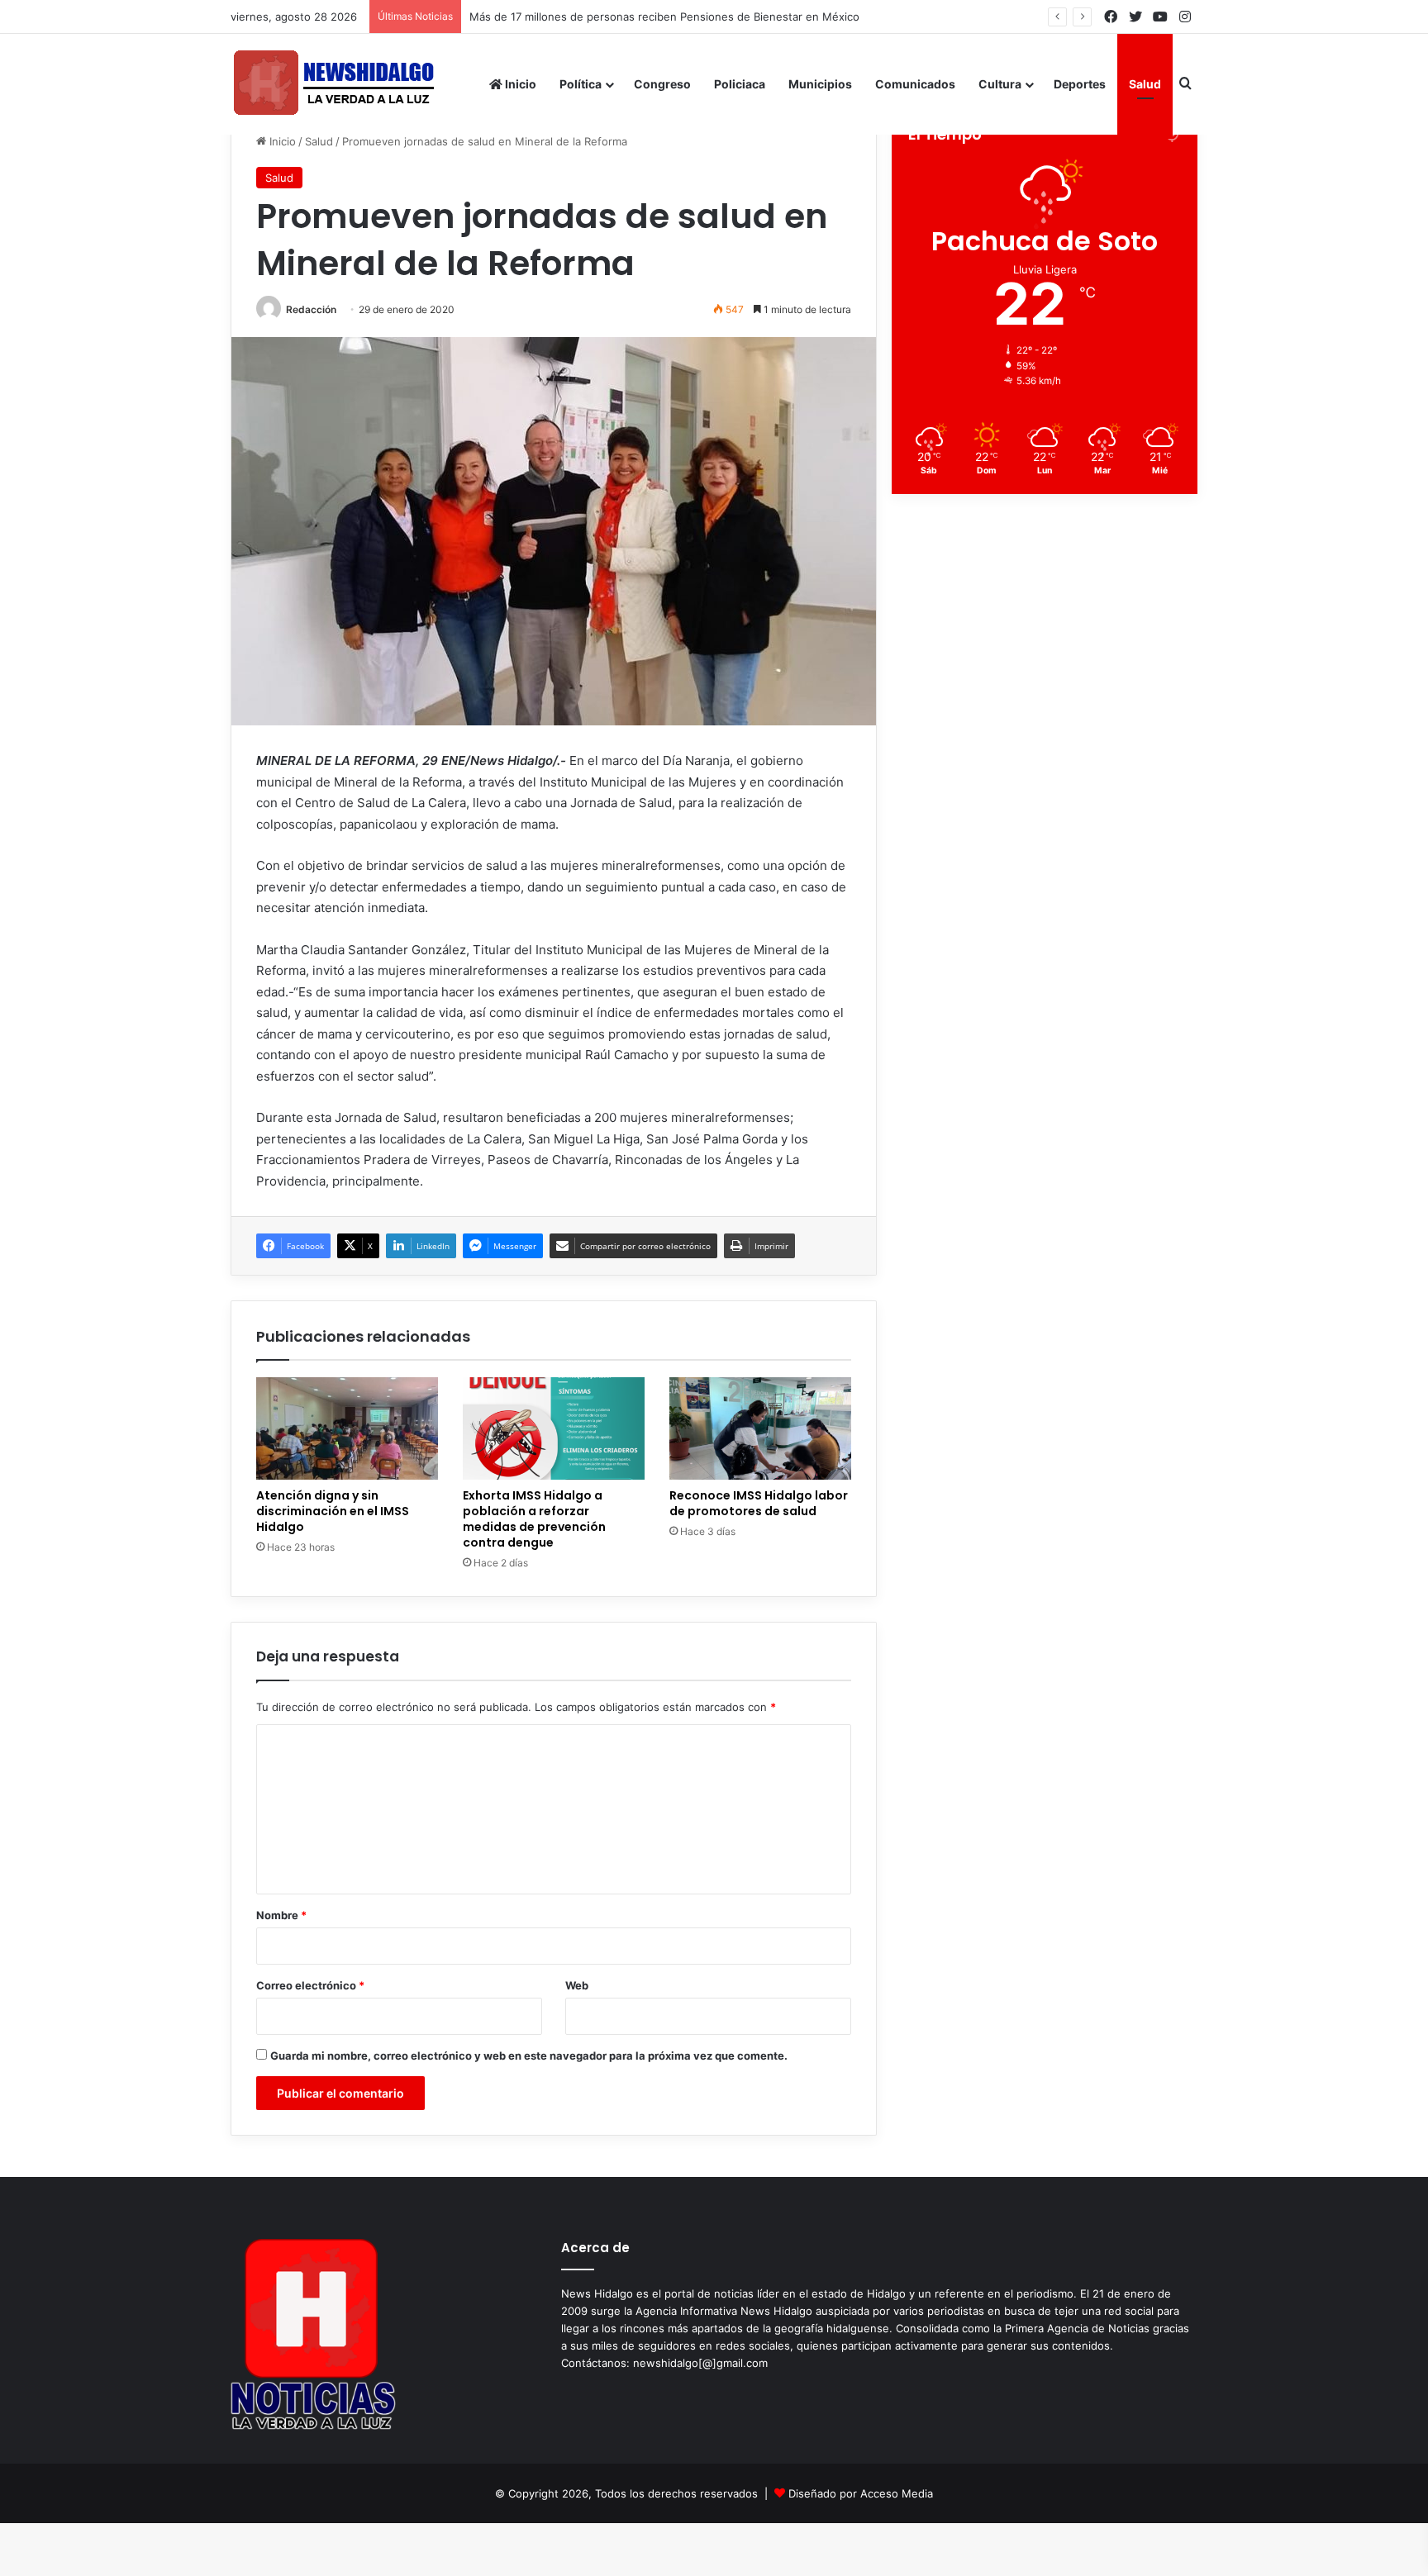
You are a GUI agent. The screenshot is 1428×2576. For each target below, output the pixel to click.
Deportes (1080, 84)
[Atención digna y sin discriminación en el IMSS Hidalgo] (347, 1428)
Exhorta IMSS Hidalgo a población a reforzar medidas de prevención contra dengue (534, 1519)
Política (581, 84)
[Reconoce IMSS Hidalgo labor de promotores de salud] (760, 1428)
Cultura (1000, 84)
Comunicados (915, 84)
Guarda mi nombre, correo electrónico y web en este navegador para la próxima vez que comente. (529, 2056)
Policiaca (740, 84)
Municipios (820, 84)
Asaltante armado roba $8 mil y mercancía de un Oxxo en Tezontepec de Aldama (685, 17)
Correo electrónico (310, 1985)
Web (577, 1985)
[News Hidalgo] (334, 84)
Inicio (519, 84)
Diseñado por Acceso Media (861, 2493)
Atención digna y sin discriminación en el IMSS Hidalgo (333, 1511)
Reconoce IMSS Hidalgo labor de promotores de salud (759, 1503)
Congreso (662, 84)
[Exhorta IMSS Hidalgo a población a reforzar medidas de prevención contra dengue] (554, 1428)
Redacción (311, 309)
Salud (1145, 84)
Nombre (281, 1915)
